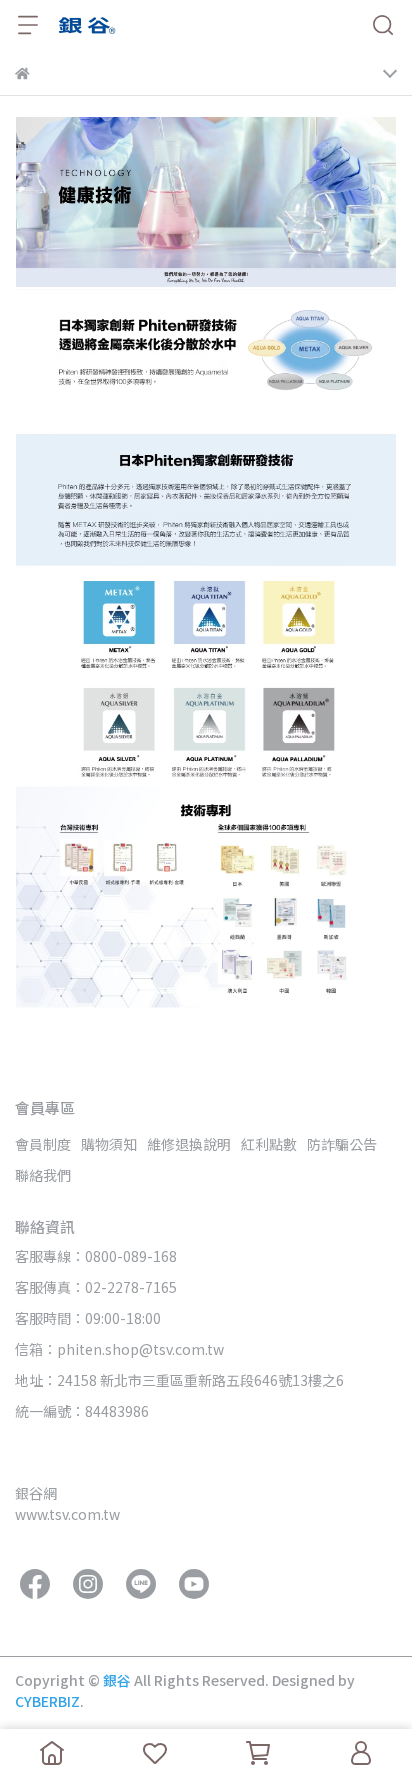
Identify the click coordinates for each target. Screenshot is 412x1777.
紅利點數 (269, 1144)
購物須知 (109, 1144)
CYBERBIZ (47, 1701)
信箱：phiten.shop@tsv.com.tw (119, 1349)
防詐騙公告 (342, 1144)
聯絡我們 (43, 1175)
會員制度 (43, 1144)
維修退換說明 (189, 1144)
